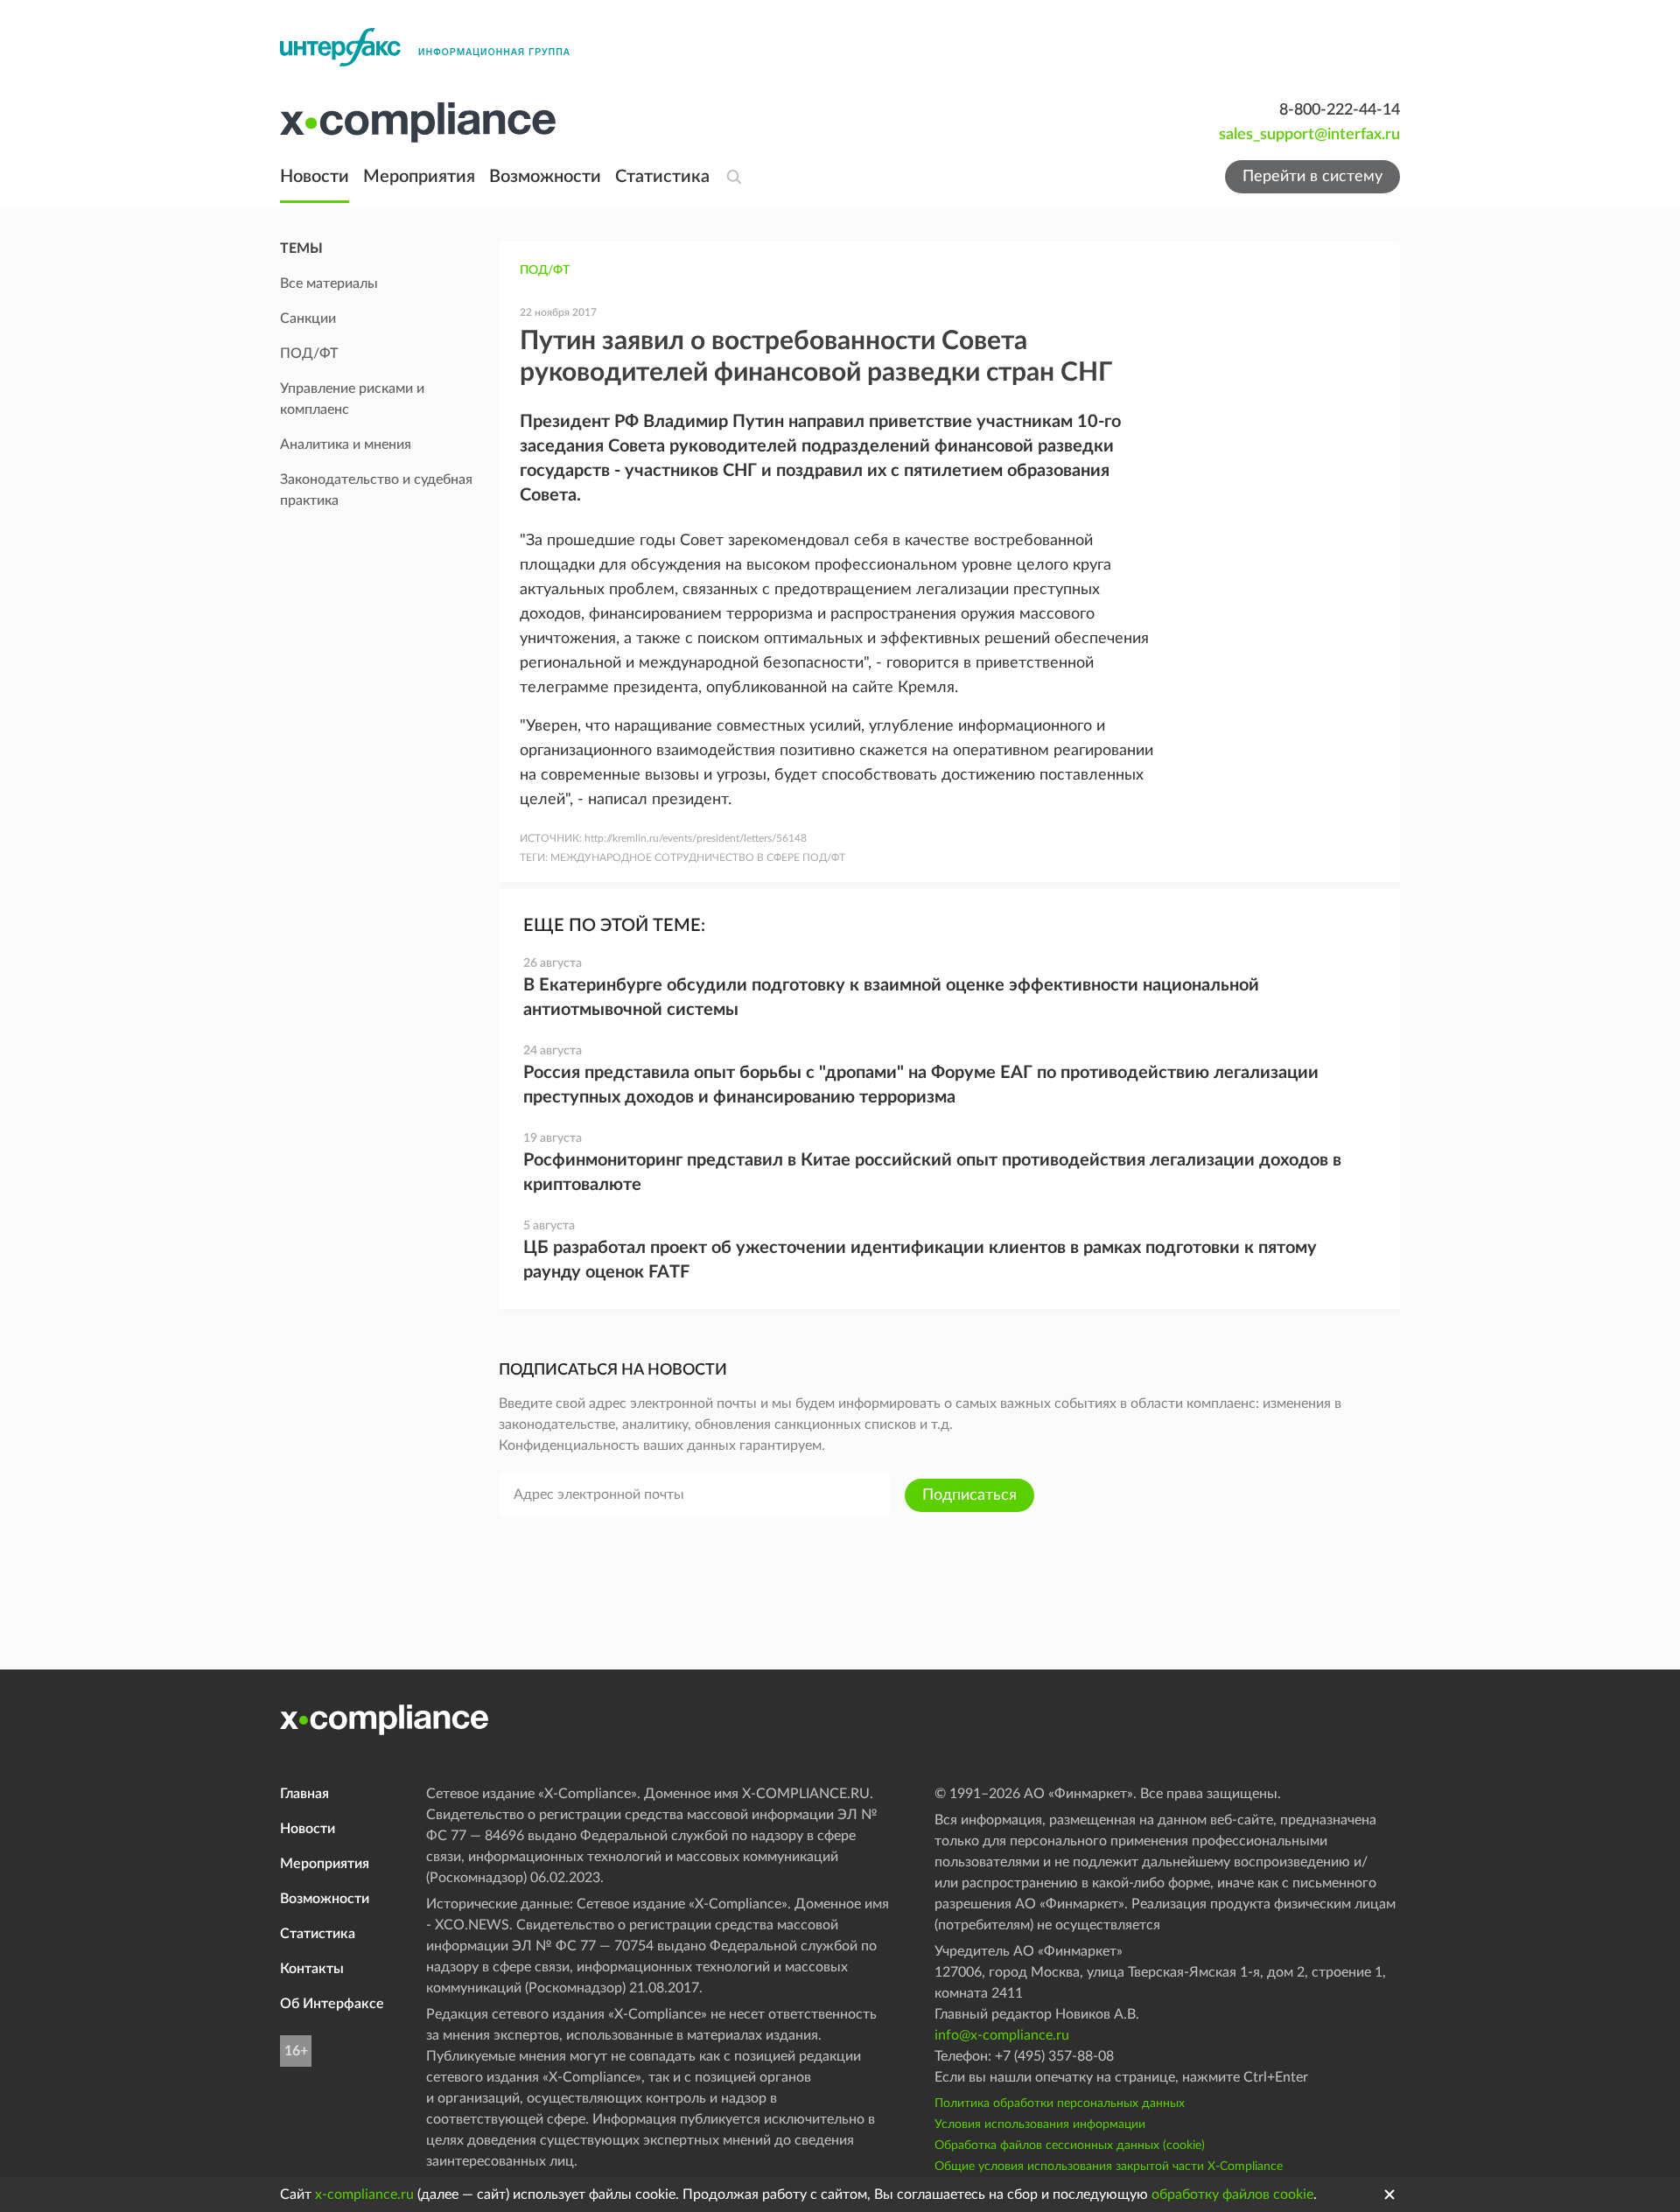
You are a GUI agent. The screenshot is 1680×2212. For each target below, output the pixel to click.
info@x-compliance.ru (1002, 2035)
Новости (315, 177)
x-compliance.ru (364, 2194)
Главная (304, 1794)
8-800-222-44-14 (1340, 110)
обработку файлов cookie (1232, 2194)
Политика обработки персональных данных (1060, 2103)
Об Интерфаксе (332, 2004)
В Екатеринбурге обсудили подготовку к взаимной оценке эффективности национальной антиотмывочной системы (891, 997)
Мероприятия (419, 177)
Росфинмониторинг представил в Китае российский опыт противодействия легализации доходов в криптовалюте (932, 1172)
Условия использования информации (1040, 2124)
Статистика (662, 177)
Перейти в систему (1312, 177)
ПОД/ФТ (545, 270)
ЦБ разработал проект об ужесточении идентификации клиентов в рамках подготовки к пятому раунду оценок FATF (920, 1260)
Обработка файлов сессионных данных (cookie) (1070, 2145)
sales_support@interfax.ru (1309, 135)
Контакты (312, 1969)
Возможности (545, 177)
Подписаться (969, 1495)
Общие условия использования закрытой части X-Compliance (1109, 2166)
